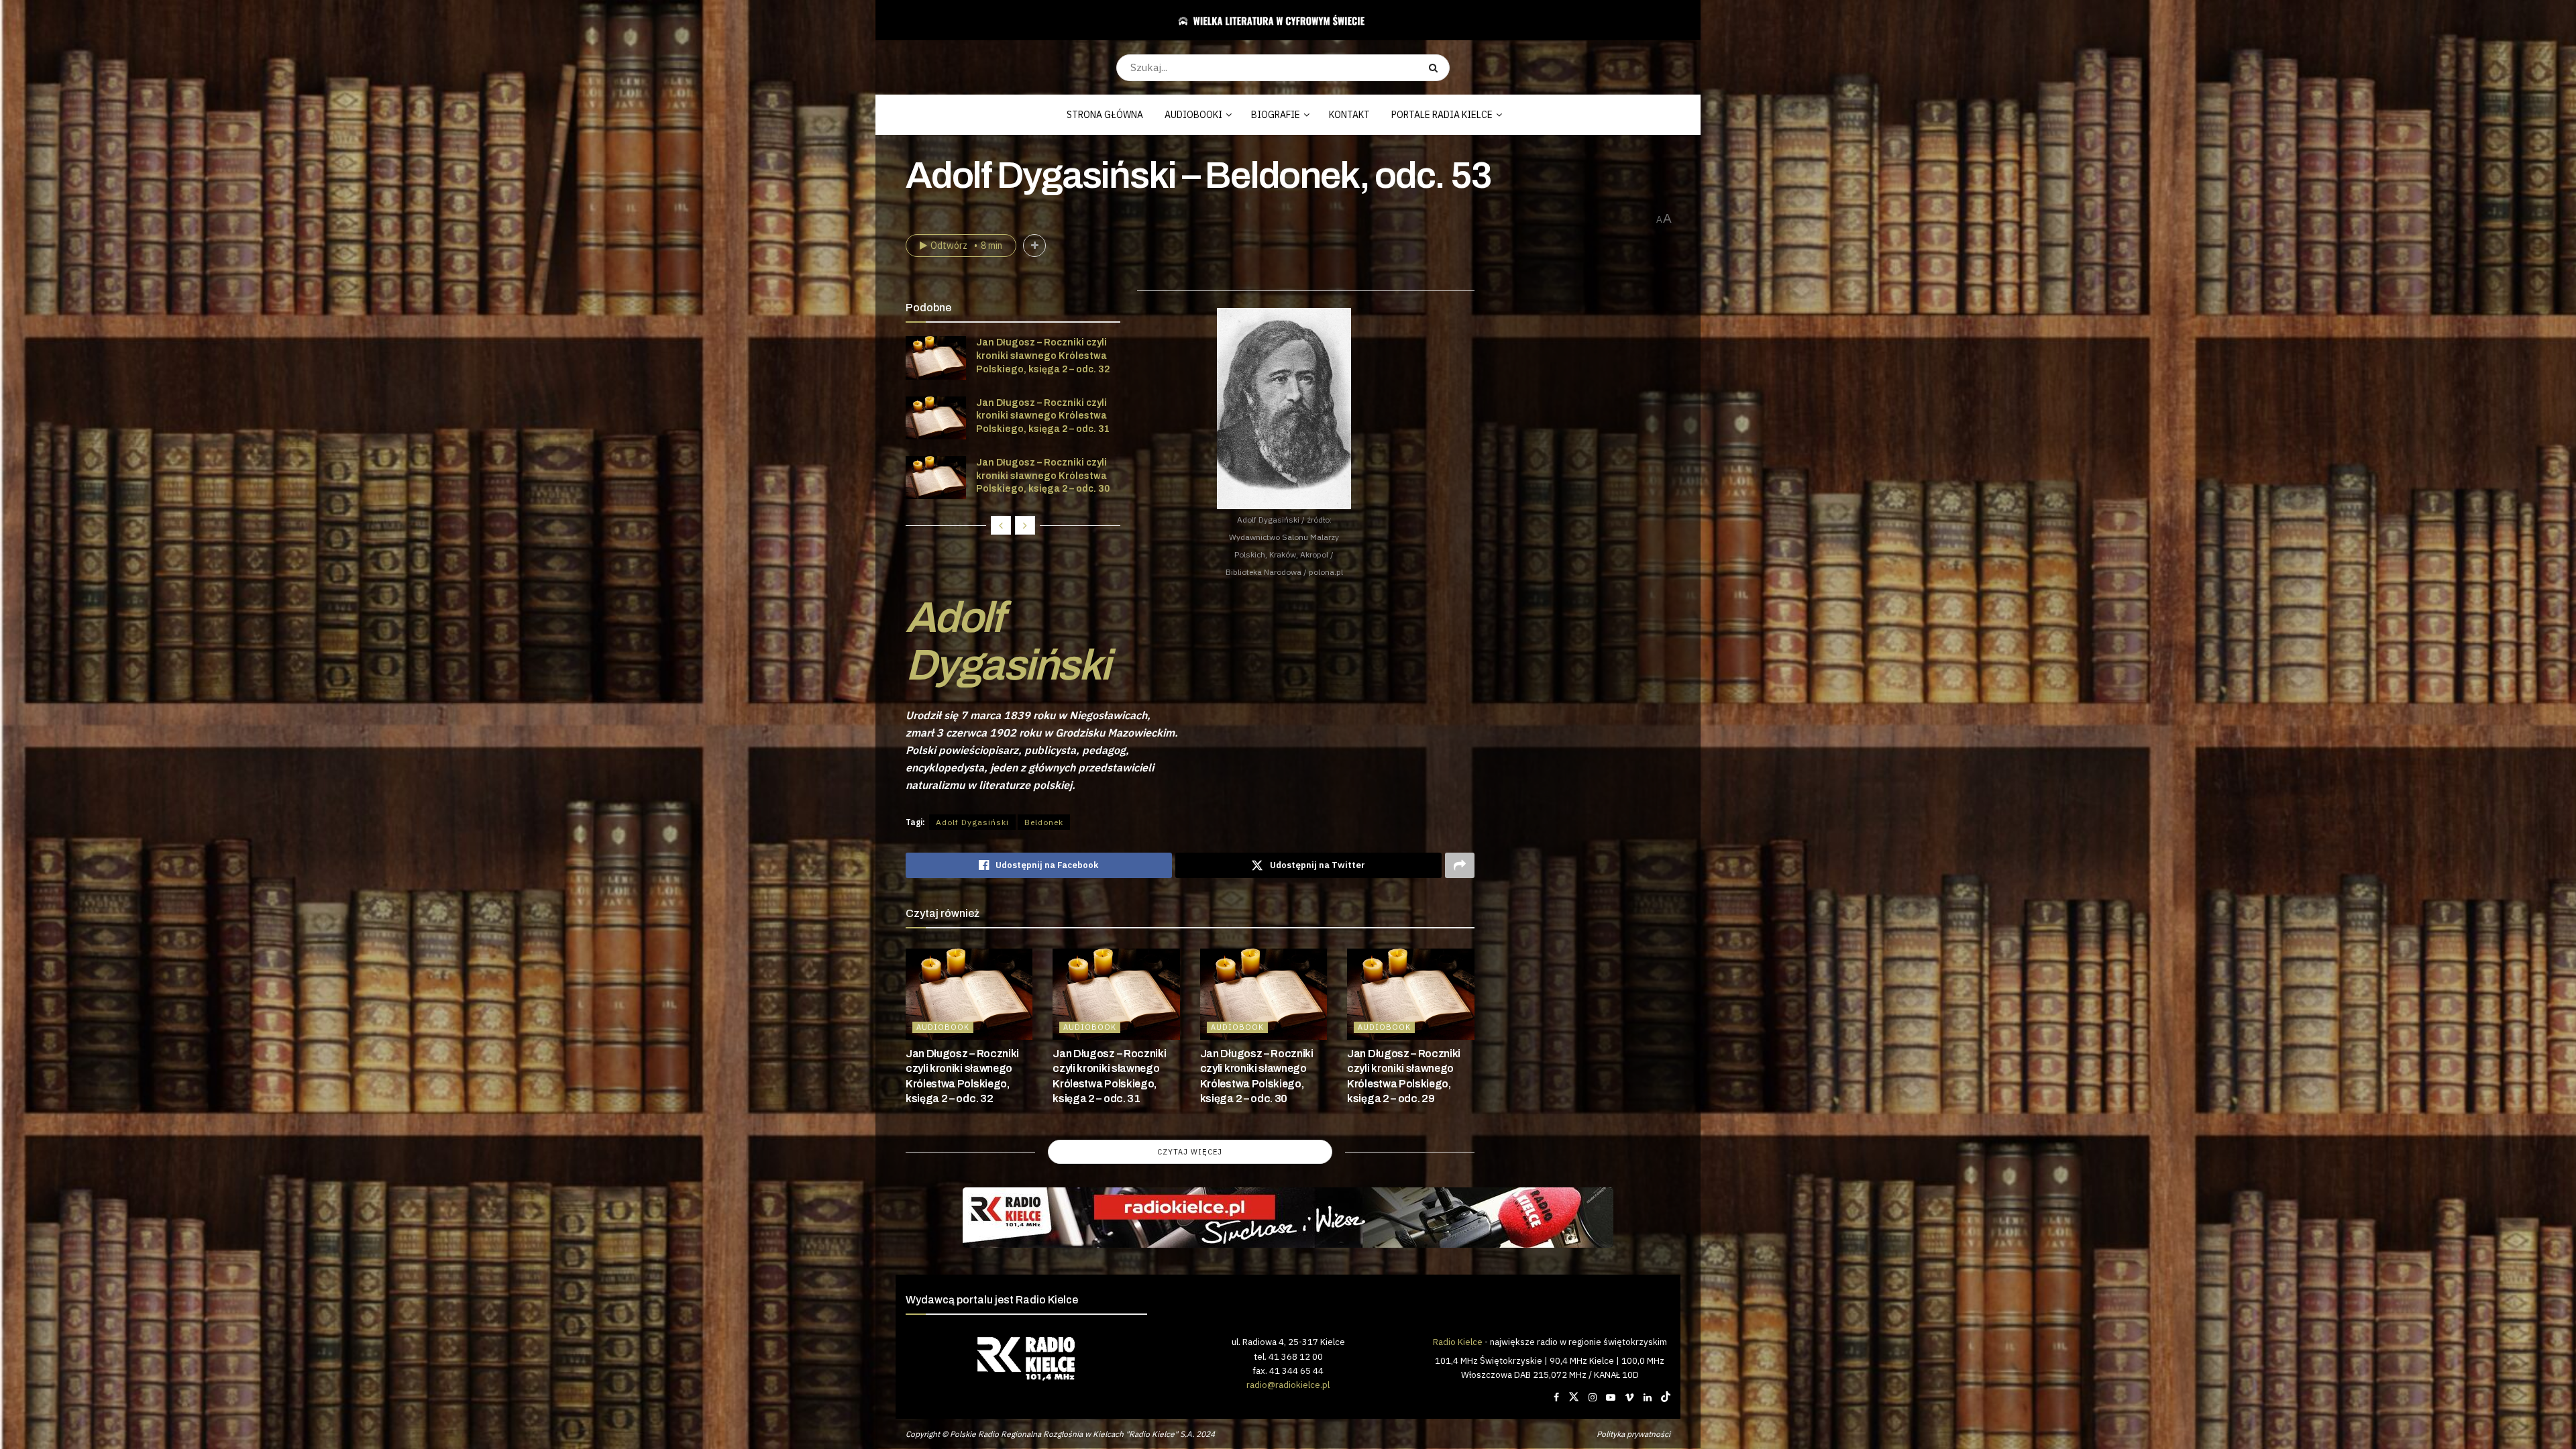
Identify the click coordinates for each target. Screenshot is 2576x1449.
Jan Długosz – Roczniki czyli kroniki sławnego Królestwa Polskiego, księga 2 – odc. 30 (1043, 476)
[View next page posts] (1025, 525)
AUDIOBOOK (943, 1027)
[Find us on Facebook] (1556, 1397)
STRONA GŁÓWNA (1105, 115)
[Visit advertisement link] (1288, 1218)
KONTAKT (1349, 115)
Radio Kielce (1458, 1342)
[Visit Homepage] (1283, 20)
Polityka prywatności (1633, 1434)
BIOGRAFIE (1276, 115)
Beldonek (1044, 822)
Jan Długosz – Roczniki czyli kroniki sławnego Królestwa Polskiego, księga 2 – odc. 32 (1043, 356)
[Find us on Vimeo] (1629, 1397)
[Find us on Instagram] (1593, 1397)
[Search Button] (1436, 68)
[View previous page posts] (1001, 525)
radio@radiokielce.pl (1288, 1385)
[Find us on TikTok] (1666, 1397)
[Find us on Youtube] (1611, 1397)
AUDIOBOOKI (1193, 115)
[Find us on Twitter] (1574, 1397)
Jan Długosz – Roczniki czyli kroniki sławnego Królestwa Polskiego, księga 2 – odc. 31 (1043, 416)
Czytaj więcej (1190, 1152)
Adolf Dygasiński (1007, 641)
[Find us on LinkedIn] (1648, 1397)
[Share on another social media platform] (1460, 865)
